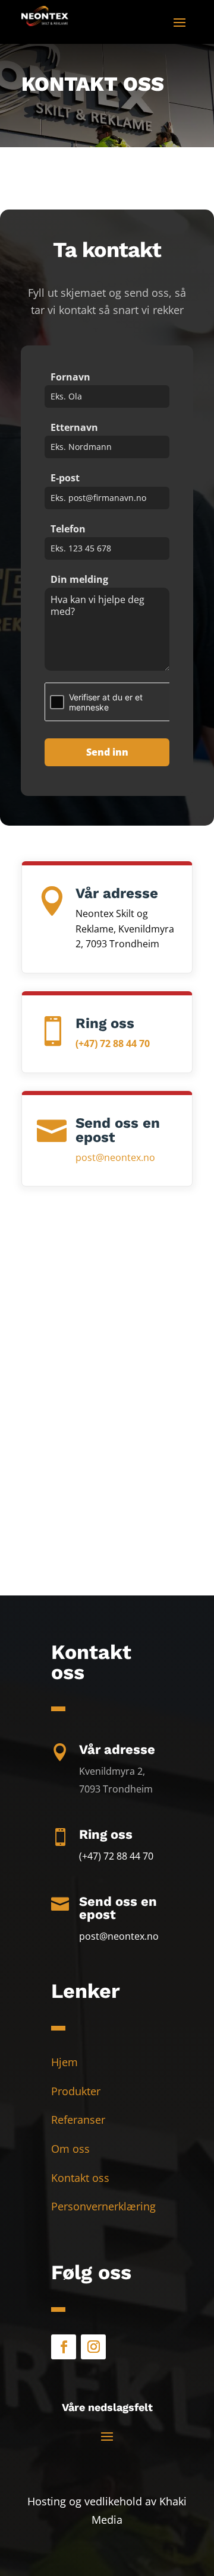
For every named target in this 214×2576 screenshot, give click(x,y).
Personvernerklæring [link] (103, 2206)
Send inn (107, 752)
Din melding (79, 579)
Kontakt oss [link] (80, 2178)
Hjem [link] (64, 2062)
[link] (45, 22)
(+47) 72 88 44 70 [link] (113, 1043)
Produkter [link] (76, 2091)
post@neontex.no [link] (115, 1157)
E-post (65, 478)
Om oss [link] (70, 2149)
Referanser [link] (78, 2120)
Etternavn (74, 427)
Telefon (68, 529)
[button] (180, 21)
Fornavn (70, 377)
